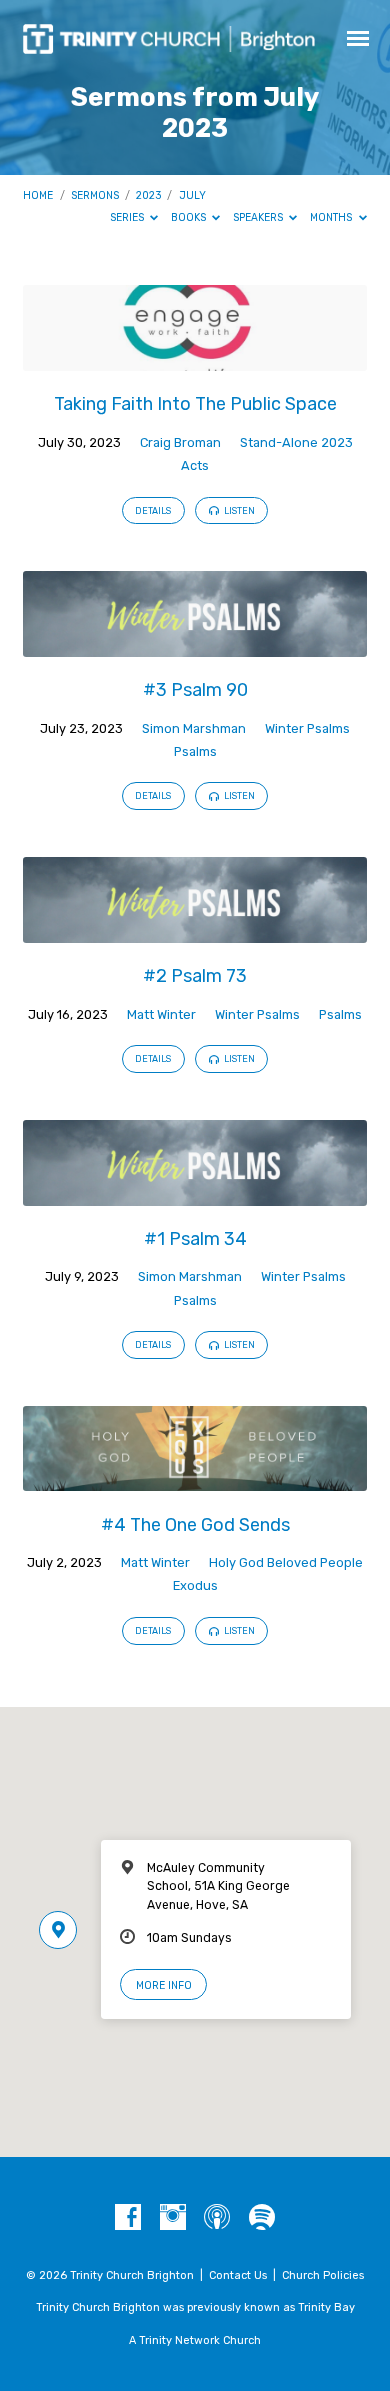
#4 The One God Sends (195, 1524)
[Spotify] (262, 2218)
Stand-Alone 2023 (296, 442)
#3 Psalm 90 (195, 689)
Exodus (195, 1585)
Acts (195, 465)
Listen (238, 511)
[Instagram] (173, 2218)
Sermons (95, 195)
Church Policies (323, 2275)
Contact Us (238, 2275)
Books (190, 217)
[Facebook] (128, 2218)
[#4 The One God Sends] (194, 1479)
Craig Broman (180, 442)
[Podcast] (217, 2218)
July (192, 195)
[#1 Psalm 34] (194, 1194)
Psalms (195, 751)
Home (38, 195)
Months (332, 217)
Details (153, 511)
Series (128, 217)
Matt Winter (161, 1014)
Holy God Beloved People (286, 1562)
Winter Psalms (307, 728)
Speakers (259, 217)
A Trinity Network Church (195, 2340)
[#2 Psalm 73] (194, 931)
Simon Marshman (194, 728)
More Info (164, 1985)
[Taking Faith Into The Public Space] (194, 359)
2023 (148, 195)
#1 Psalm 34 (195, 1238)
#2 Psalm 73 (195, 975)
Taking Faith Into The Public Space (195, 403)
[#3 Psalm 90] (194, 645)
